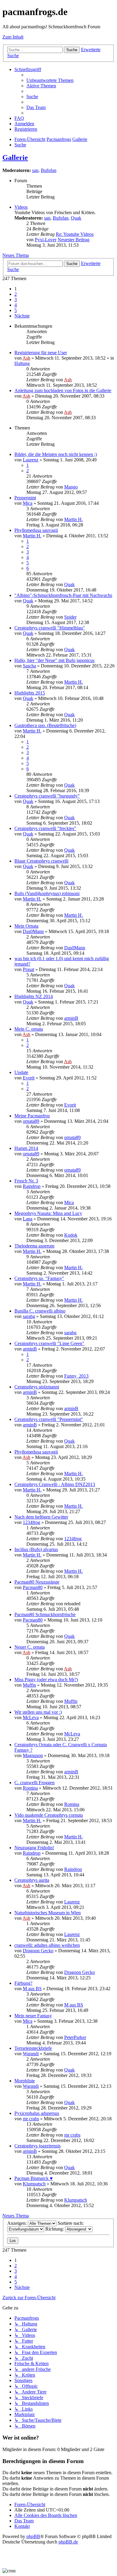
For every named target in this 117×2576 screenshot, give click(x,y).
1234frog (31, 1522)
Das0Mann (33, 931)
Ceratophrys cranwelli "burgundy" (47, 796)
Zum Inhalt (13, 37)
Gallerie (15, 158)
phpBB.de (68, 2542)
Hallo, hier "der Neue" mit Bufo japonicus (54, 660)
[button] (22, 316)
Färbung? (23, 1983)
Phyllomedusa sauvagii (36, 530)
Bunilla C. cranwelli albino (40, 1311)
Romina (30, 1788)
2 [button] (16, 294)
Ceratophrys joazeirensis (37, 2146)
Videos (21, 207)
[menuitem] (50, 80)
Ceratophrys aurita (32, 1880)
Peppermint (25, 498)
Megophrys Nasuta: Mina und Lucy (48, 1213)
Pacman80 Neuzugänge (37, 1582)
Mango (71, 487)
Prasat (28, 969)
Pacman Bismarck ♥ (34, 2178)
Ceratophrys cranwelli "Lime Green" (49, 1343)
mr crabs (31, 2119)
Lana (28, 1219)
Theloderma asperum (34, 1246)
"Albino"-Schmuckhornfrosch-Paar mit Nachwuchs (63, 595)
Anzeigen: (18, 2223)
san (35, 170)
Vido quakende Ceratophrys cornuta (49, 1815)
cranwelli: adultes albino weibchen (47, 1945)
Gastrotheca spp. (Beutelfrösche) (45, 725)
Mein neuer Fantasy (33, 2016)
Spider (70, 617)
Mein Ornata (26, 926)
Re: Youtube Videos (75, 234)
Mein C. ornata (29, 1029)
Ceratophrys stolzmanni (37, 1387)
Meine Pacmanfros (32, 1116)
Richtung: (55, 2229)
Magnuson (33, 1755)
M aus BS (32, 1989)
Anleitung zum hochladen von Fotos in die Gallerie (63, 390)
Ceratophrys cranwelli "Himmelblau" (50, 628)
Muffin (29, 1685)
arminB (71, 1018)
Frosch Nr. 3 (26, 1181)
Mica (28, 503)
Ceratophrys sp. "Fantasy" (39, 1278)
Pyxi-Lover (46, 240)
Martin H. (73, 519)
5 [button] (16, 310)
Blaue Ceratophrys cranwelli (41, 861)
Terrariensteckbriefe (33, 2048)
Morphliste (25, 2081)
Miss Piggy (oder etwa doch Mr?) (46, 1680)
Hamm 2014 (26, 1148)
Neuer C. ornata (30, 1647)
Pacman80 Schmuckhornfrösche (45, 1614)
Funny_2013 (76, 1376)
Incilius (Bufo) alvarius (36, 1549)
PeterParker (75, 2037)
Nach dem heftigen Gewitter (41, 1517)
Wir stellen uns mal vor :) (38, 1712)
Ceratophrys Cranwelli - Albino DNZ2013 (55, 1484)
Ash (26, 358)
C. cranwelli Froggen (34, 1783)
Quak (76, 218)
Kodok (71, 1235)
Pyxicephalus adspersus (37, 2113)
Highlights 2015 (30, 693)
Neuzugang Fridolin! (34, 1848)
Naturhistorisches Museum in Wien (48, 1913)
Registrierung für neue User (41, 353)
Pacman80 (33, 1587)
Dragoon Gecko (38, 1951)
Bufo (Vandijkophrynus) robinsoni (47, 893)
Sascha (29, 666)
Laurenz (31, 460)
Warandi (31, 2054)
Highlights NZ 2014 (34, 996)
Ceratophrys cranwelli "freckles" (45, 828)
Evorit (29, 1078)
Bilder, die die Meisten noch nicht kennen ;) (56, 454)
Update (21, 1072)
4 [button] (16, 305)
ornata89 (31, 1121)
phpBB (33, 2536)
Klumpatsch (34, 2184)
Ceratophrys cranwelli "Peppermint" (49, 1419)
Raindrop (32, 1186)
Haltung (22, 363)
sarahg (29, 1316)
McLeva (31, 1717)
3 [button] (16, 300)
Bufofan (49, 170)
